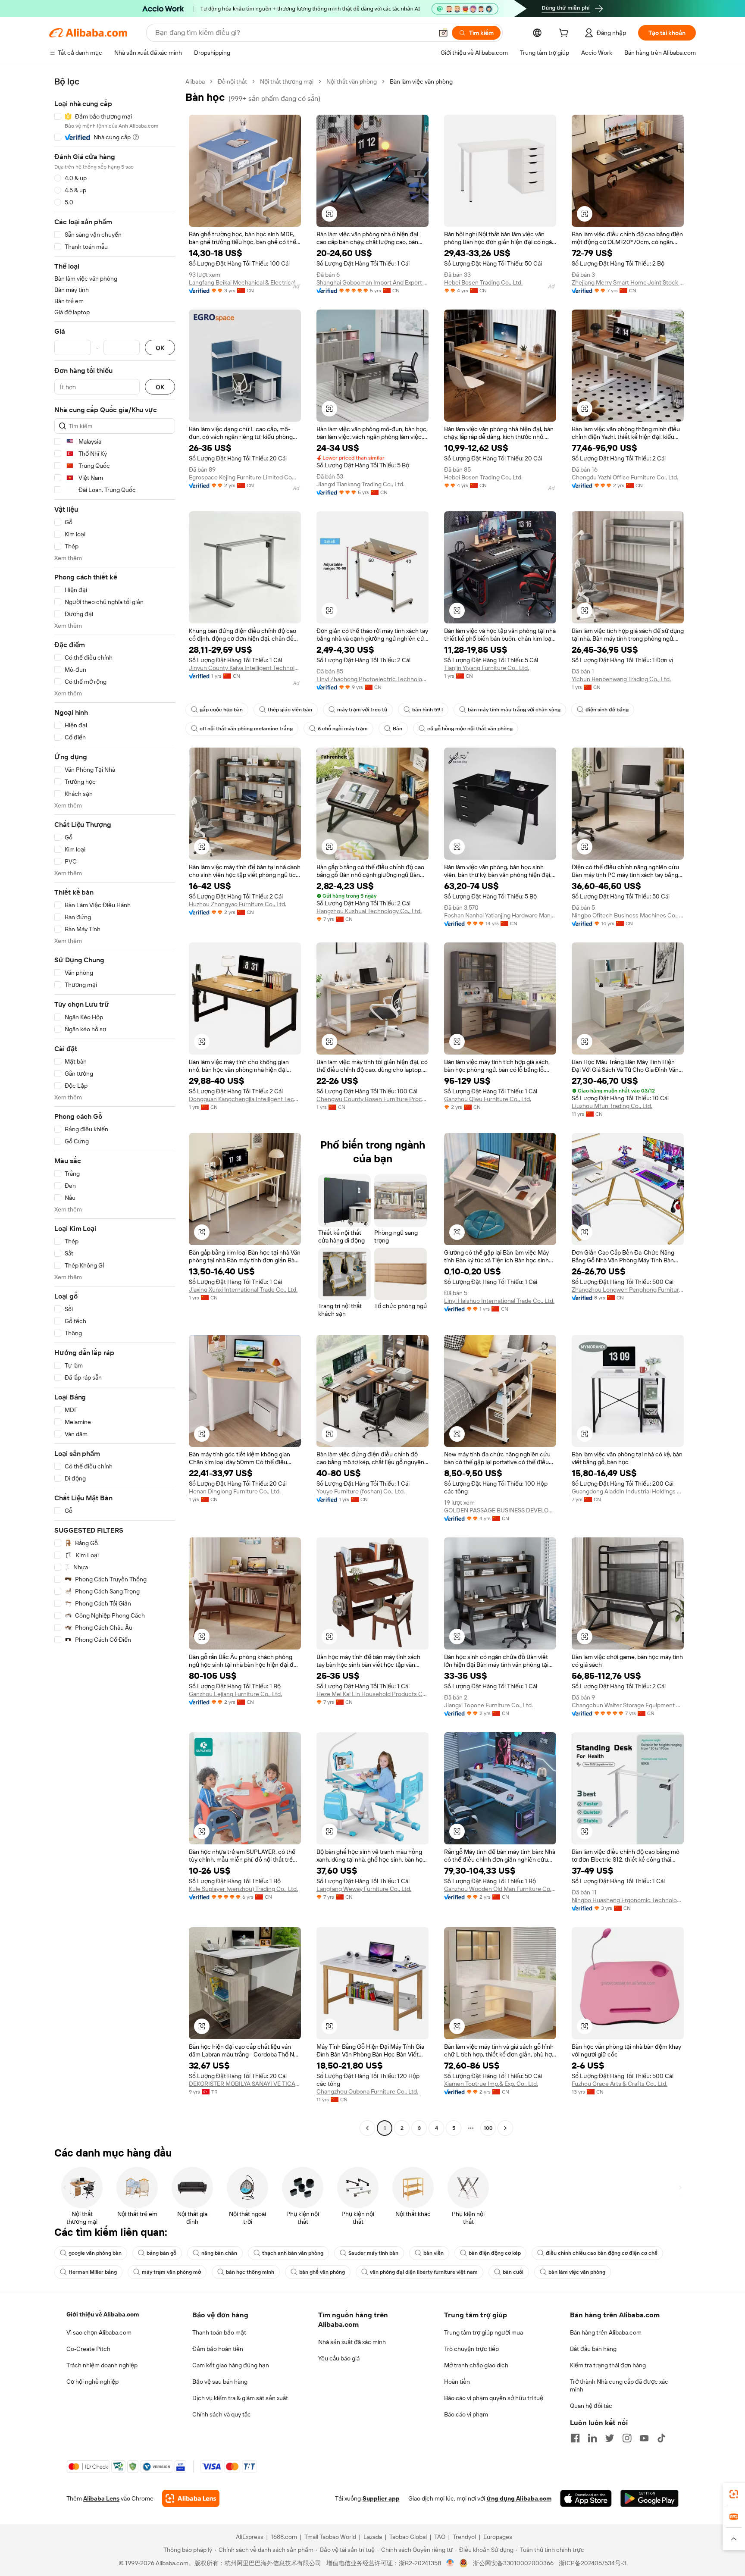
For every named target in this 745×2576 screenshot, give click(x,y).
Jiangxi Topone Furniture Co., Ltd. (488, 1705)
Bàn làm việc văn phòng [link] (421, 81)
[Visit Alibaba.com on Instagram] (627, 2438)
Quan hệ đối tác (591, 2406)
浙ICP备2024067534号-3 (593, 2563)
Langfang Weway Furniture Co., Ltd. (364, 1889)
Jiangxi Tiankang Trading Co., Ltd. (360, 484)
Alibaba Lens (101, 2498)
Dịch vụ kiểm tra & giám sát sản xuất (240, 2398)
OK (160, 348)
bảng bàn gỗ (161, 2253)
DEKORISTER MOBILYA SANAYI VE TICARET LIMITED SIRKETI (245, 2084)
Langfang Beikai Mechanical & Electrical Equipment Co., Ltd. (245, 282)
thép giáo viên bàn (290, 710)
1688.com (284, 2537)
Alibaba (195, 81)
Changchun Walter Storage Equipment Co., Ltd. (628, 1705)
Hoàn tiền (457, 2382)
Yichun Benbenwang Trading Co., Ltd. (621, 679)
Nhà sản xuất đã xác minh (352, 2342)
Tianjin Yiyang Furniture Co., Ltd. (487, 668)
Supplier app (381, 2498)
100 (488, 2128)
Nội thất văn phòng (352, 81)
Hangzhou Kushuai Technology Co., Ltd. (369, 911)
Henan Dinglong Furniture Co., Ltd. (235, 1491)
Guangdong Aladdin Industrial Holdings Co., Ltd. (628, 1491)
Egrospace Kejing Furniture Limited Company (245, 477)
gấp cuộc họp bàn (221, 710)
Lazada (373, 2537)
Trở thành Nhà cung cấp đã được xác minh (619, 2385)
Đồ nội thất (232, 81)
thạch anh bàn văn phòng (293, 2253)
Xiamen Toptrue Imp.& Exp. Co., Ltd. (491, 2084)
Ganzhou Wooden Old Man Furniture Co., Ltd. (500, 1889)
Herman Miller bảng (93, 2272)
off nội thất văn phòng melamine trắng (246, 729)
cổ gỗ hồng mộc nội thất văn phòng (470, 729)
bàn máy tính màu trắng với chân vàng (514, 710)
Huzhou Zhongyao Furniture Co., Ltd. (238, 904)
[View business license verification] (450, 2563)
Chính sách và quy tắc (222, 2414)
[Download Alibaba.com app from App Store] (586, 2498)
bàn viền (434, 2253)
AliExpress (250, 2537)
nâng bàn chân (219, 2253)
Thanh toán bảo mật (219, 2332)
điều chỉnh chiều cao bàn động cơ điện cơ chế (602, 2253)
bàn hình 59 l (427, 710)
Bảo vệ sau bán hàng (220, 2382)
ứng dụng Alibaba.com (519, 2498)
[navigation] (115, 1106)
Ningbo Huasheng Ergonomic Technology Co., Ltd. (628, 1900)
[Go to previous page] (367, 2128)
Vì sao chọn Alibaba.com (99, 2332)
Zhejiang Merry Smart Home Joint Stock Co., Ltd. (628, 282)
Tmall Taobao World (330, 2537)
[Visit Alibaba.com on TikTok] (661, 2438)
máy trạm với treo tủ (362, 710)
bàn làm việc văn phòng (577, 2272)
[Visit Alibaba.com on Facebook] (575, 2438)
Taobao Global (408, 2537)
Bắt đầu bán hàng (593, 2349)
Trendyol (464, 2537)
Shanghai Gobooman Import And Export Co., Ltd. (372, 282)
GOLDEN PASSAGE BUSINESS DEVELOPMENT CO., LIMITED (500, 1510)
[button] (443, 33)
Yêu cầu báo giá (339, 2358)
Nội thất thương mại (287, 81)
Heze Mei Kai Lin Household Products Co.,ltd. (372, 1694)
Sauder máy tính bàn (373, 2253)
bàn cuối (513, 2272)
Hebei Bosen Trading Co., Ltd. (483, 282)
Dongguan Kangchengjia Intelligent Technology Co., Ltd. (245, 1099)
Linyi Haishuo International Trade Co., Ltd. (499, 1301)
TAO (440, 2537)
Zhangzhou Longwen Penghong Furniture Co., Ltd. (628, 1290)
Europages (498, 2537)
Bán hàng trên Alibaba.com (606, 2332)
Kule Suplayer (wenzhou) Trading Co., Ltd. (243, 1889)
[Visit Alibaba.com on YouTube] (644, 2438)
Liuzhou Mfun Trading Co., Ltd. (612, 1106)
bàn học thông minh (250, 2272)
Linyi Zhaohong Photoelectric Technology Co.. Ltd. (372, 679)
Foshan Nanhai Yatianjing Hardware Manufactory (500, 915)
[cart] (565, 34)
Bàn (398, 729)
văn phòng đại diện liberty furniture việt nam (424, 2272)
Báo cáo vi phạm (466, 2414)
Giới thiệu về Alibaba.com (103, 2314)
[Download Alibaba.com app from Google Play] (650, 2498)
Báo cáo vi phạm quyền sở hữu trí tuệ (494, 2398)
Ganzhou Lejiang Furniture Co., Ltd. (235, 1694)
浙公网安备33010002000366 (513, 2563)
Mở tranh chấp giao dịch (476, 2365)
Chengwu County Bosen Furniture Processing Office (372, 1099)
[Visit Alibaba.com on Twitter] (610, 2438)
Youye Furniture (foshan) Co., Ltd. (361, 1491)
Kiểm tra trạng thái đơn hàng (608, 2365)
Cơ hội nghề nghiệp (92, 2382)
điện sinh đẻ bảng (607, 710)
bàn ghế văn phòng (322, 2272)
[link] (734, 2494)
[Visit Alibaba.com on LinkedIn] (592, 2438)
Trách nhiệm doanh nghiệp (102, 2365)
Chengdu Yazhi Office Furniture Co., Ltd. (625, 477)
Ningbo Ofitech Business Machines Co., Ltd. (628, 915)
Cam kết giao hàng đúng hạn (231, 2365)
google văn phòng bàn (95, 2253)
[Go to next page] (505, 2128)
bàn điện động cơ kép (495, 2253)
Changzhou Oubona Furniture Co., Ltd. (367, 2091)
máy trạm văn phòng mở (171, 2272)
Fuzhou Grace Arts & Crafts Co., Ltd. (620, 2084)
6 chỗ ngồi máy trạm (343, 729)
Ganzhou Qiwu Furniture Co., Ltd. (488, 1099)
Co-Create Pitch (88, 2349)
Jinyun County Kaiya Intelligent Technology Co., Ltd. (245, 668)
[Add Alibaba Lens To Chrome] (191, 2498)
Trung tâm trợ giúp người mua (484, 2332)
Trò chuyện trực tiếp (471, 2349)
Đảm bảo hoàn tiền (218, 2349)
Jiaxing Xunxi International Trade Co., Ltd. (243, 1290)
